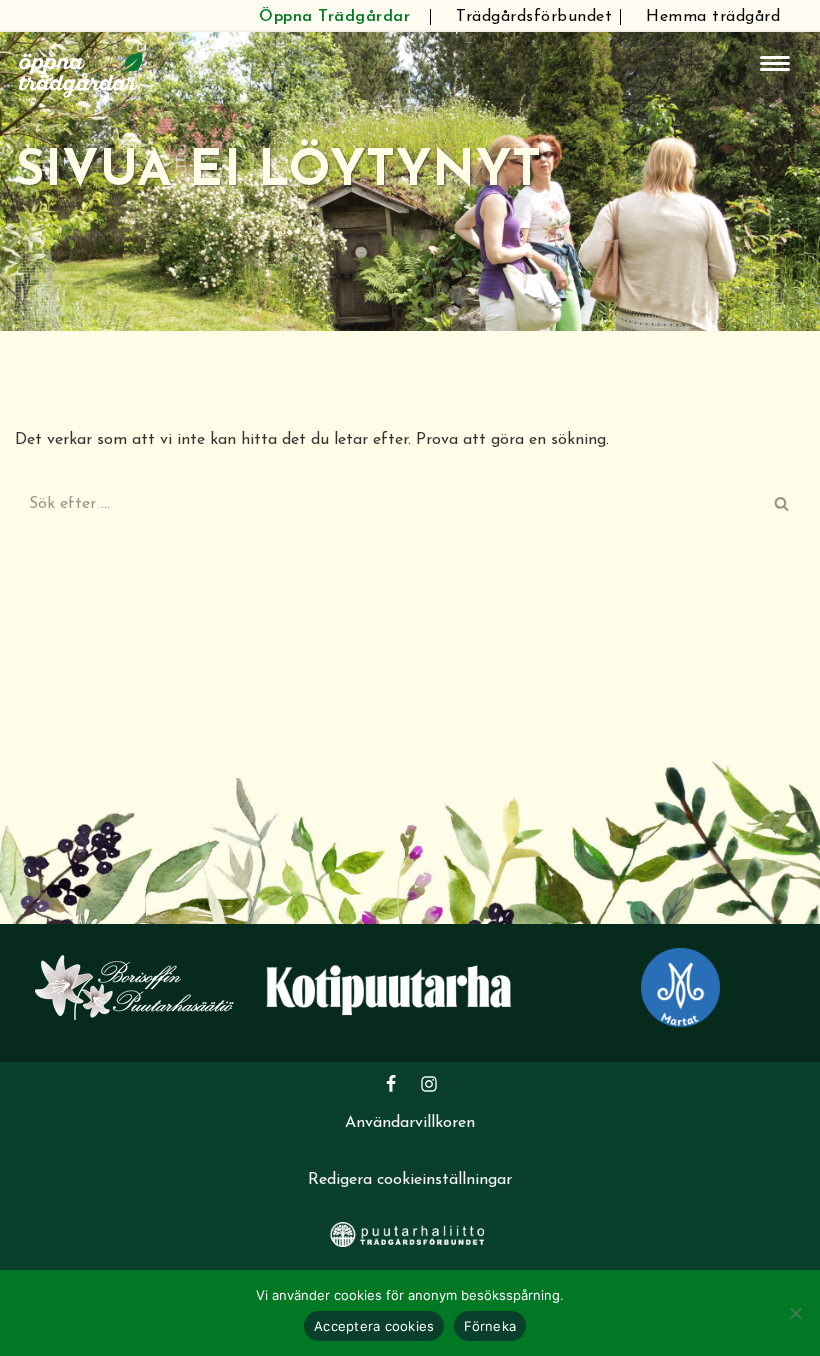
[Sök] (782, 504)
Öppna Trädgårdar (334, 17)
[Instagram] (429, 1084)
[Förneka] (795, 1313)
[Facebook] (391, 1084)
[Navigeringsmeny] (775, 63)
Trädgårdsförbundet (534, 17)
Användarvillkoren (410, 1123)
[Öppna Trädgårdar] (81, 72)
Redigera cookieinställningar (410, 1180)
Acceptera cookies (374, 1326)
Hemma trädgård (713, 17)
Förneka (490, 1326)
